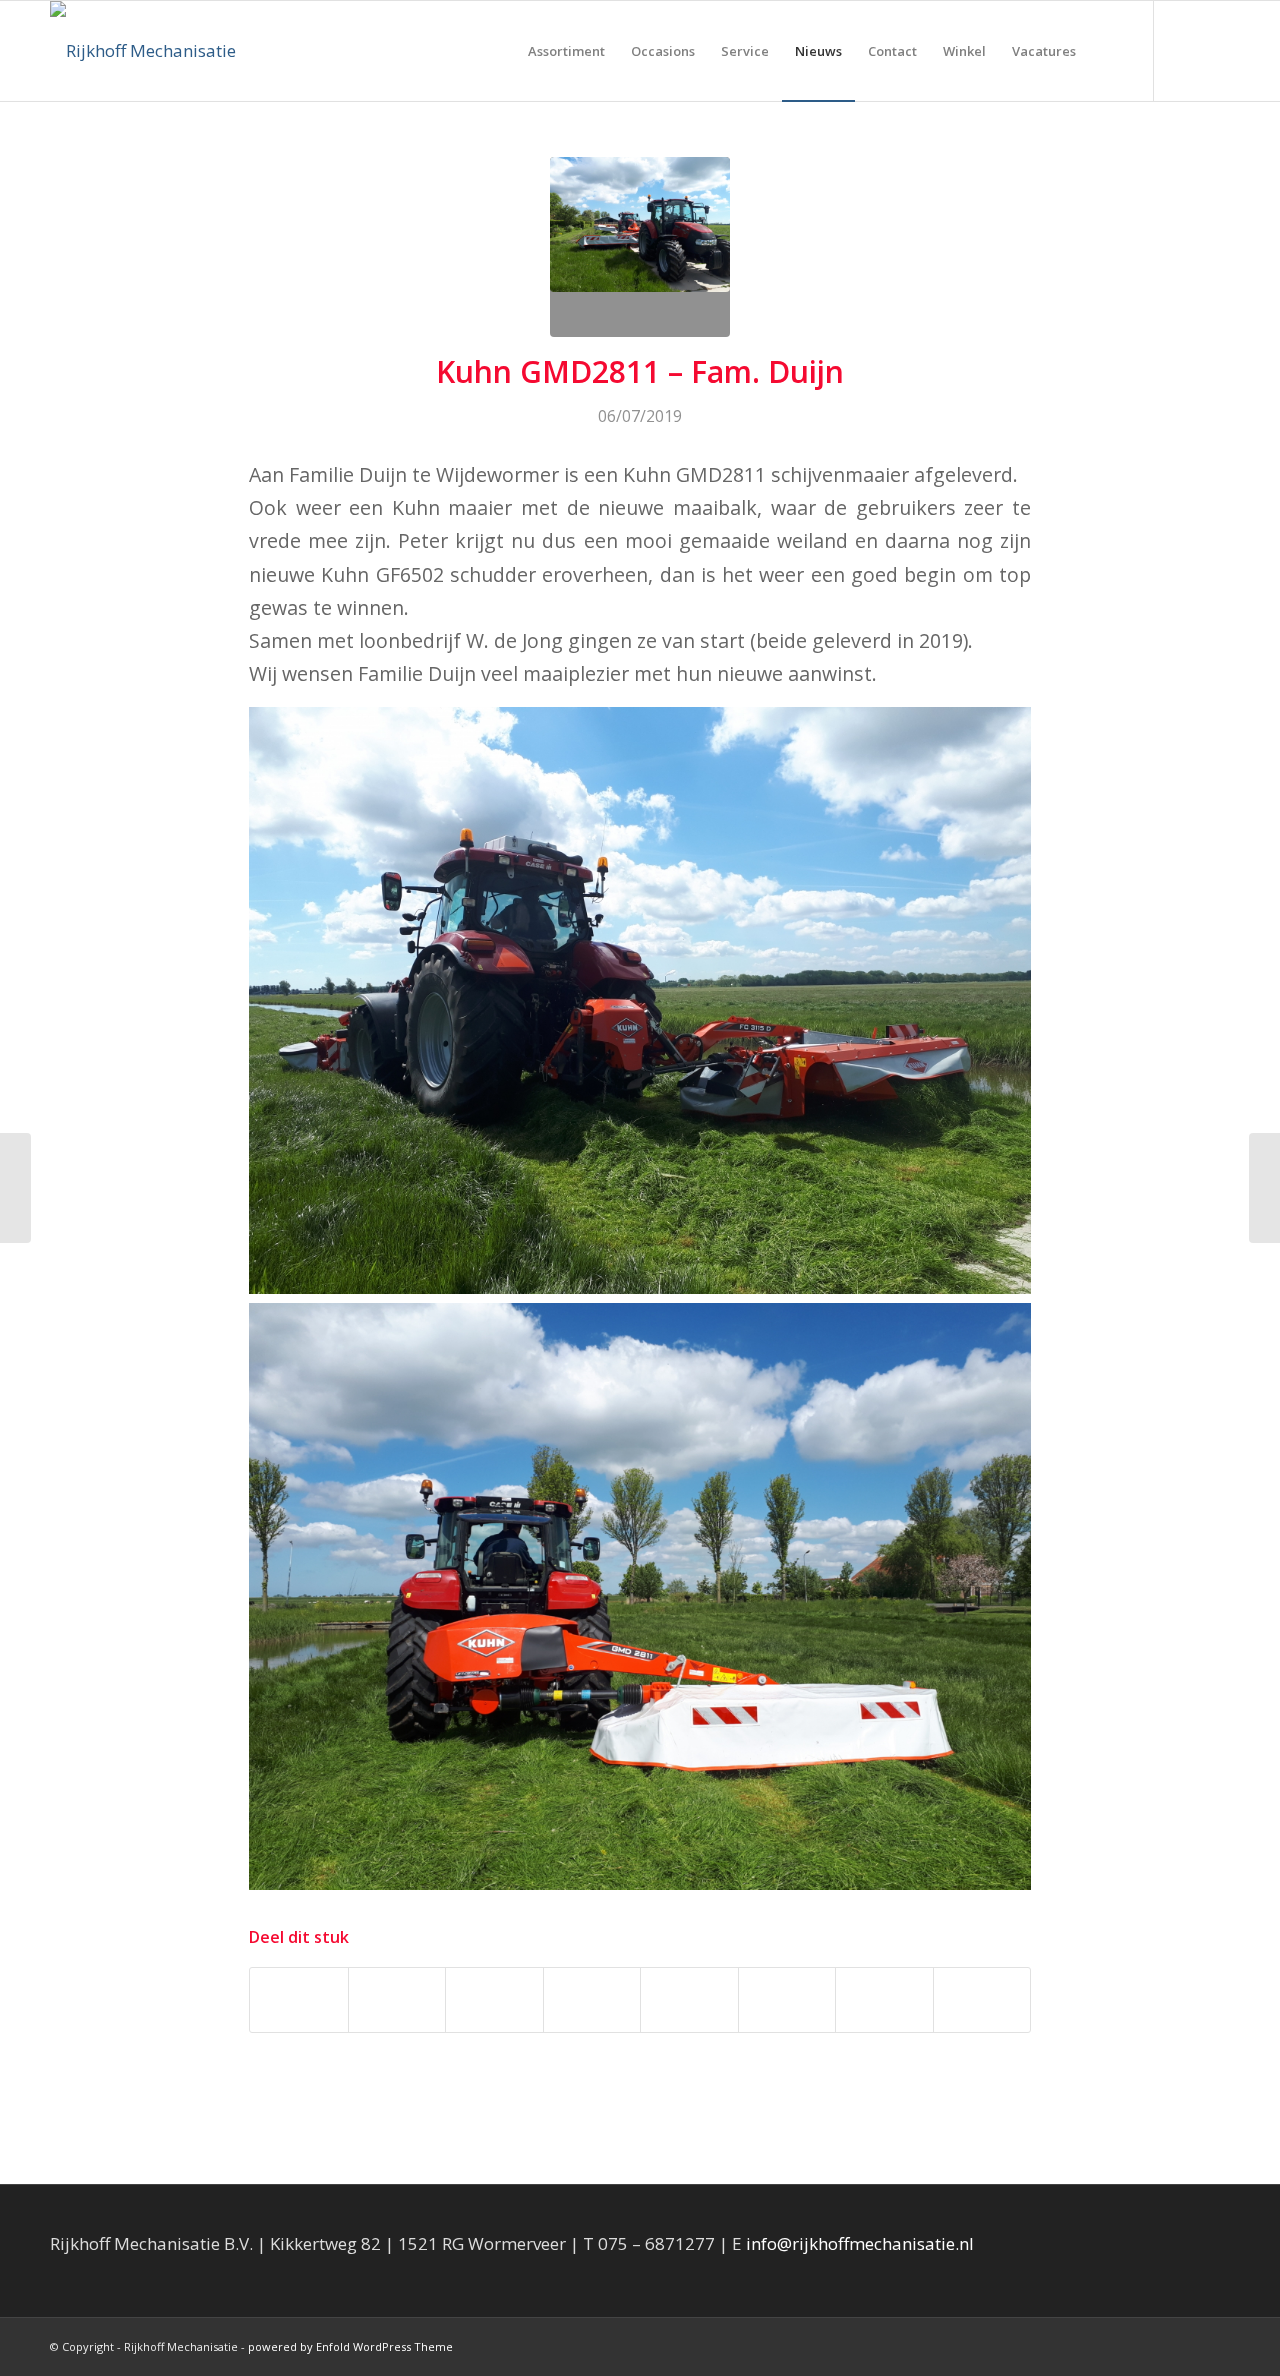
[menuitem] (566, 51)
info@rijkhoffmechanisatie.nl (860, 2243)
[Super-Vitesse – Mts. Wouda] (15, 1188)
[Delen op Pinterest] (494, 2000)
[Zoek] (1108, 51)
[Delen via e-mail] (982, 2000)
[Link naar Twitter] (1215, 50)
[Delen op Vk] (787, 2000)
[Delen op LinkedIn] (592, 2000)
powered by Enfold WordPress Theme (350, 2346)
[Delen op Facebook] (299, 2000)
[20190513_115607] (640, 247)
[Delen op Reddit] (884, 2000)
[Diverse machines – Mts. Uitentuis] (1264, 1188)
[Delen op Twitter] (397, 2000)
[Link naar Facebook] (1185, 50)
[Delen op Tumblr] (689, 2000)
